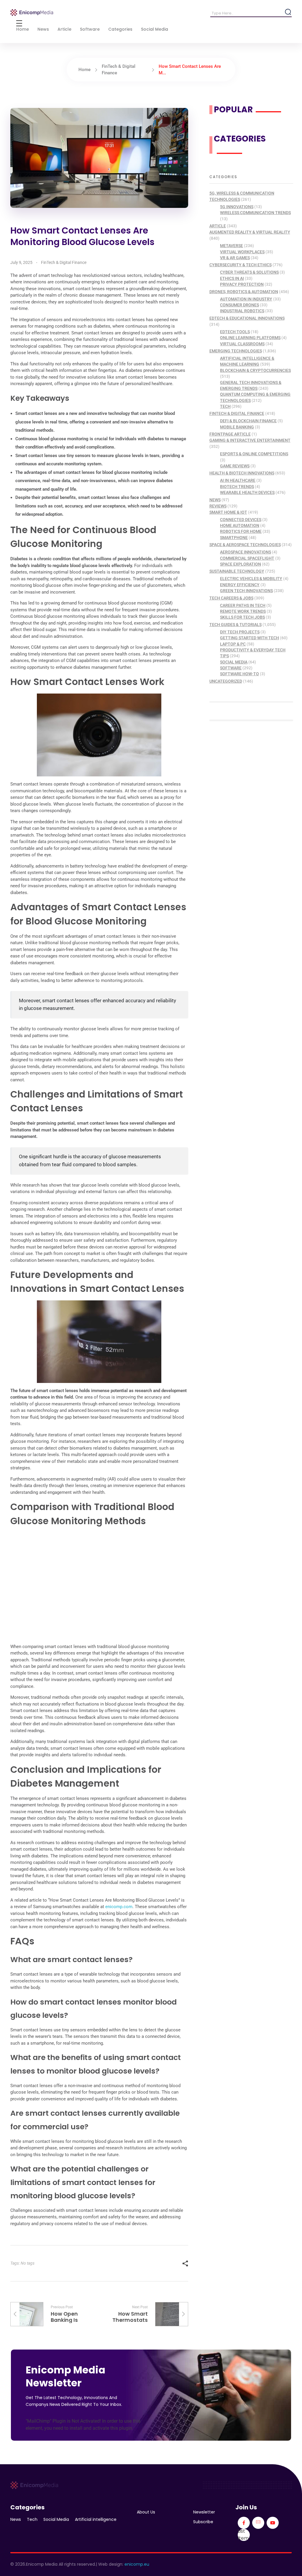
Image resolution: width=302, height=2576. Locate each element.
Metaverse (232, 246)
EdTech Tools (235, 332)
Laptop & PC (233, 644)
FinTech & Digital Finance (64, 262)
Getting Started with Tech (250, 638)
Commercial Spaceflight (247, 558)
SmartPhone (234, 538)
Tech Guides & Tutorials (235, 625)
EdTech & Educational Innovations (247, 318)
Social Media (234, 662)
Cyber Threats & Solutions (249, 272)
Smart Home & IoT (228, 512)
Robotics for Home (241, 531)
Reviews (218, 506)
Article (218, 226)
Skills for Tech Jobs (242, 617)
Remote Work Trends (243, 611)
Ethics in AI (232, 278)
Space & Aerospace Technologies (245, 545)
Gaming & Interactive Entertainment (250, 440)
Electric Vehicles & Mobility (251, 579)
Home (84, 70)
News (215, 500)
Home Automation (240, 525)
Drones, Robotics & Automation (244, 292)
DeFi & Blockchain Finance (248, 421)
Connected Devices (241, 520)
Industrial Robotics (242, 311)
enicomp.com (119, 1907)
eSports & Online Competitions (254, 454)
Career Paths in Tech (243, 605)
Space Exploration (241, 564)
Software (231, 668)
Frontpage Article (230, 434)
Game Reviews (235, 466)
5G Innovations (237, 207)
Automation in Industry (246, 299)
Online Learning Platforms (250, 338)
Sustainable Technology (237, 571)
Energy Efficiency (240, 585)
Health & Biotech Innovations (242, 473)
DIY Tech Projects (240, 632)
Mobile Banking (237, 427)
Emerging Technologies (236, 351)
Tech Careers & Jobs (231, 598)
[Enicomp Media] (32, 13)
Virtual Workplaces (242, 252)
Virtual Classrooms (242, 344)
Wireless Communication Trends (255, 213)
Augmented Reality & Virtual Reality (250, 232)
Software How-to (239, 674)
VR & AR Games (235, 258)
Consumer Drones (239, 305)
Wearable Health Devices (247, 492)
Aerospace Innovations (246, 552)
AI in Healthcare (238, 480)
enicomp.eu (137, 2564)
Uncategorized (226, 681)
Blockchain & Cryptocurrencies (255, 370)
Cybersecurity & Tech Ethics (241, 265)
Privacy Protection (242, 284)
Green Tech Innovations (246, 591)
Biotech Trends (237, 487)
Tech (225, 406)
